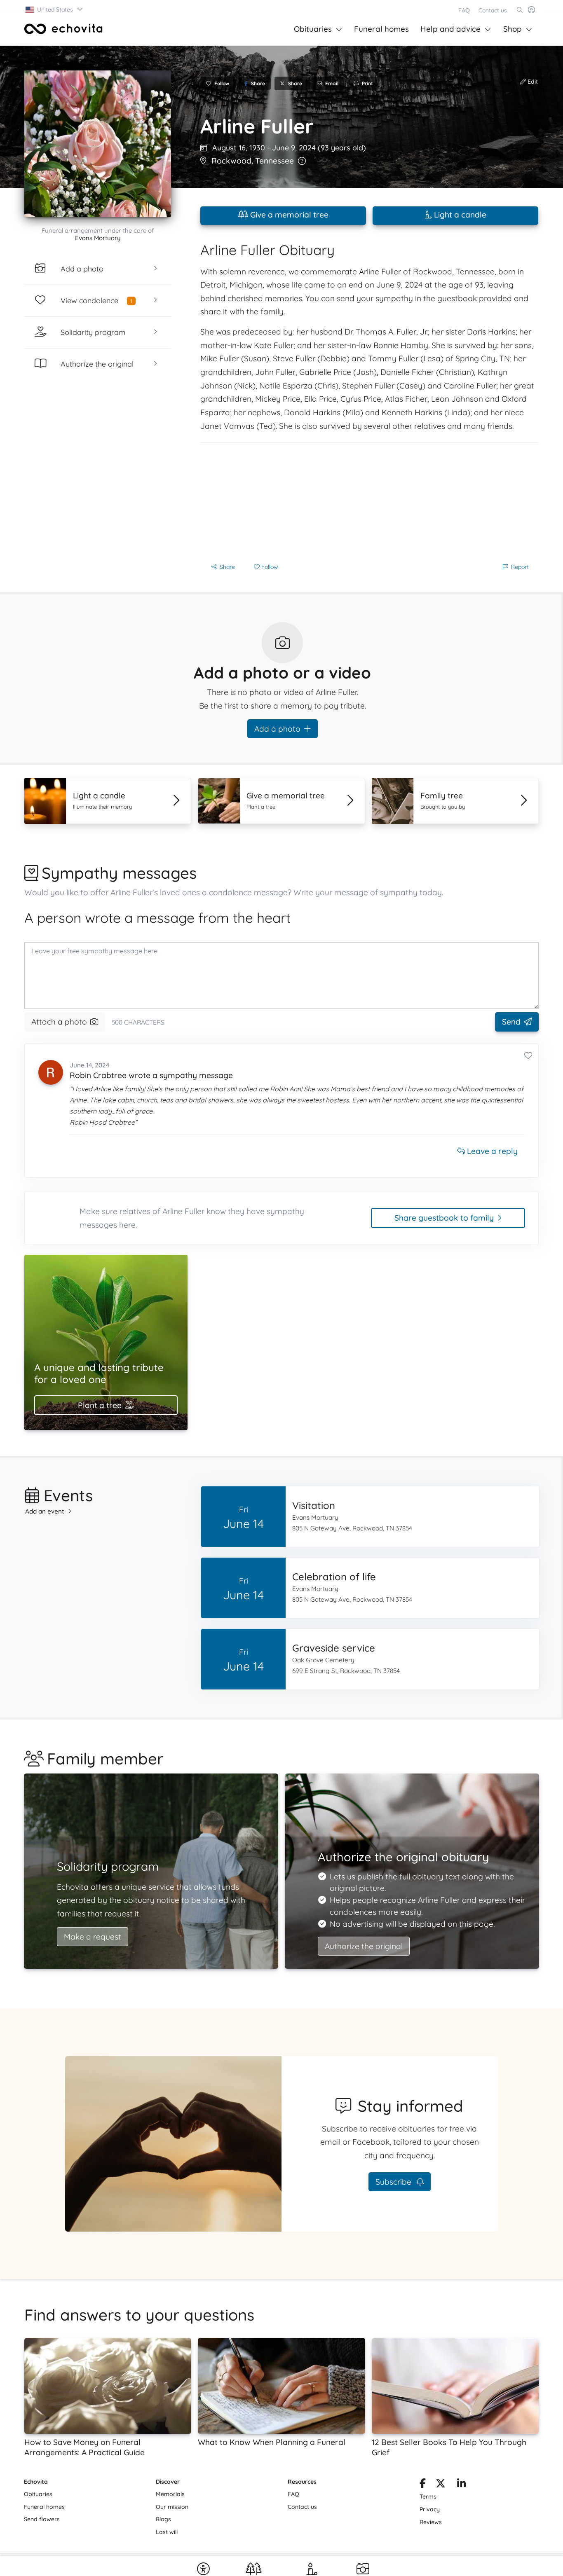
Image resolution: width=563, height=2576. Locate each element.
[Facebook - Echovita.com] (423, 2485)
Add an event (45, 1511)
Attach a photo (59, 1022)
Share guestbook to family (444, 1218)
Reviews (431, 2522)
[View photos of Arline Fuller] (98, 144)
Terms (428, 2496)
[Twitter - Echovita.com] (441, 2485)
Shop (513, 29)
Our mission (172, 2507)
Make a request (93, 1937)
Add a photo (277, 729)
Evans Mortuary (98, 238)
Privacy (430, 2509)
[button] (55, 9)
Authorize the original (364, 1946)
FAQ (464, 10)
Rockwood (231, 161)
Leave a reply (491, 1151)
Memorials (170, 2494)
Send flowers (42, 2519)
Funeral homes (381, 29)
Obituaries (313, 29)
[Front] (63, 29)
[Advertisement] (369, 501)
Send (511, 1022)
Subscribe (394, 2182)
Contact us (493, 10)
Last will (167, 2532)
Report (520, 567)
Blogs (163, 2519)
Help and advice (450, 29)
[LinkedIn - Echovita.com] (461, 2485)
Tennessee (274, 161)
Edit (532, 82)
